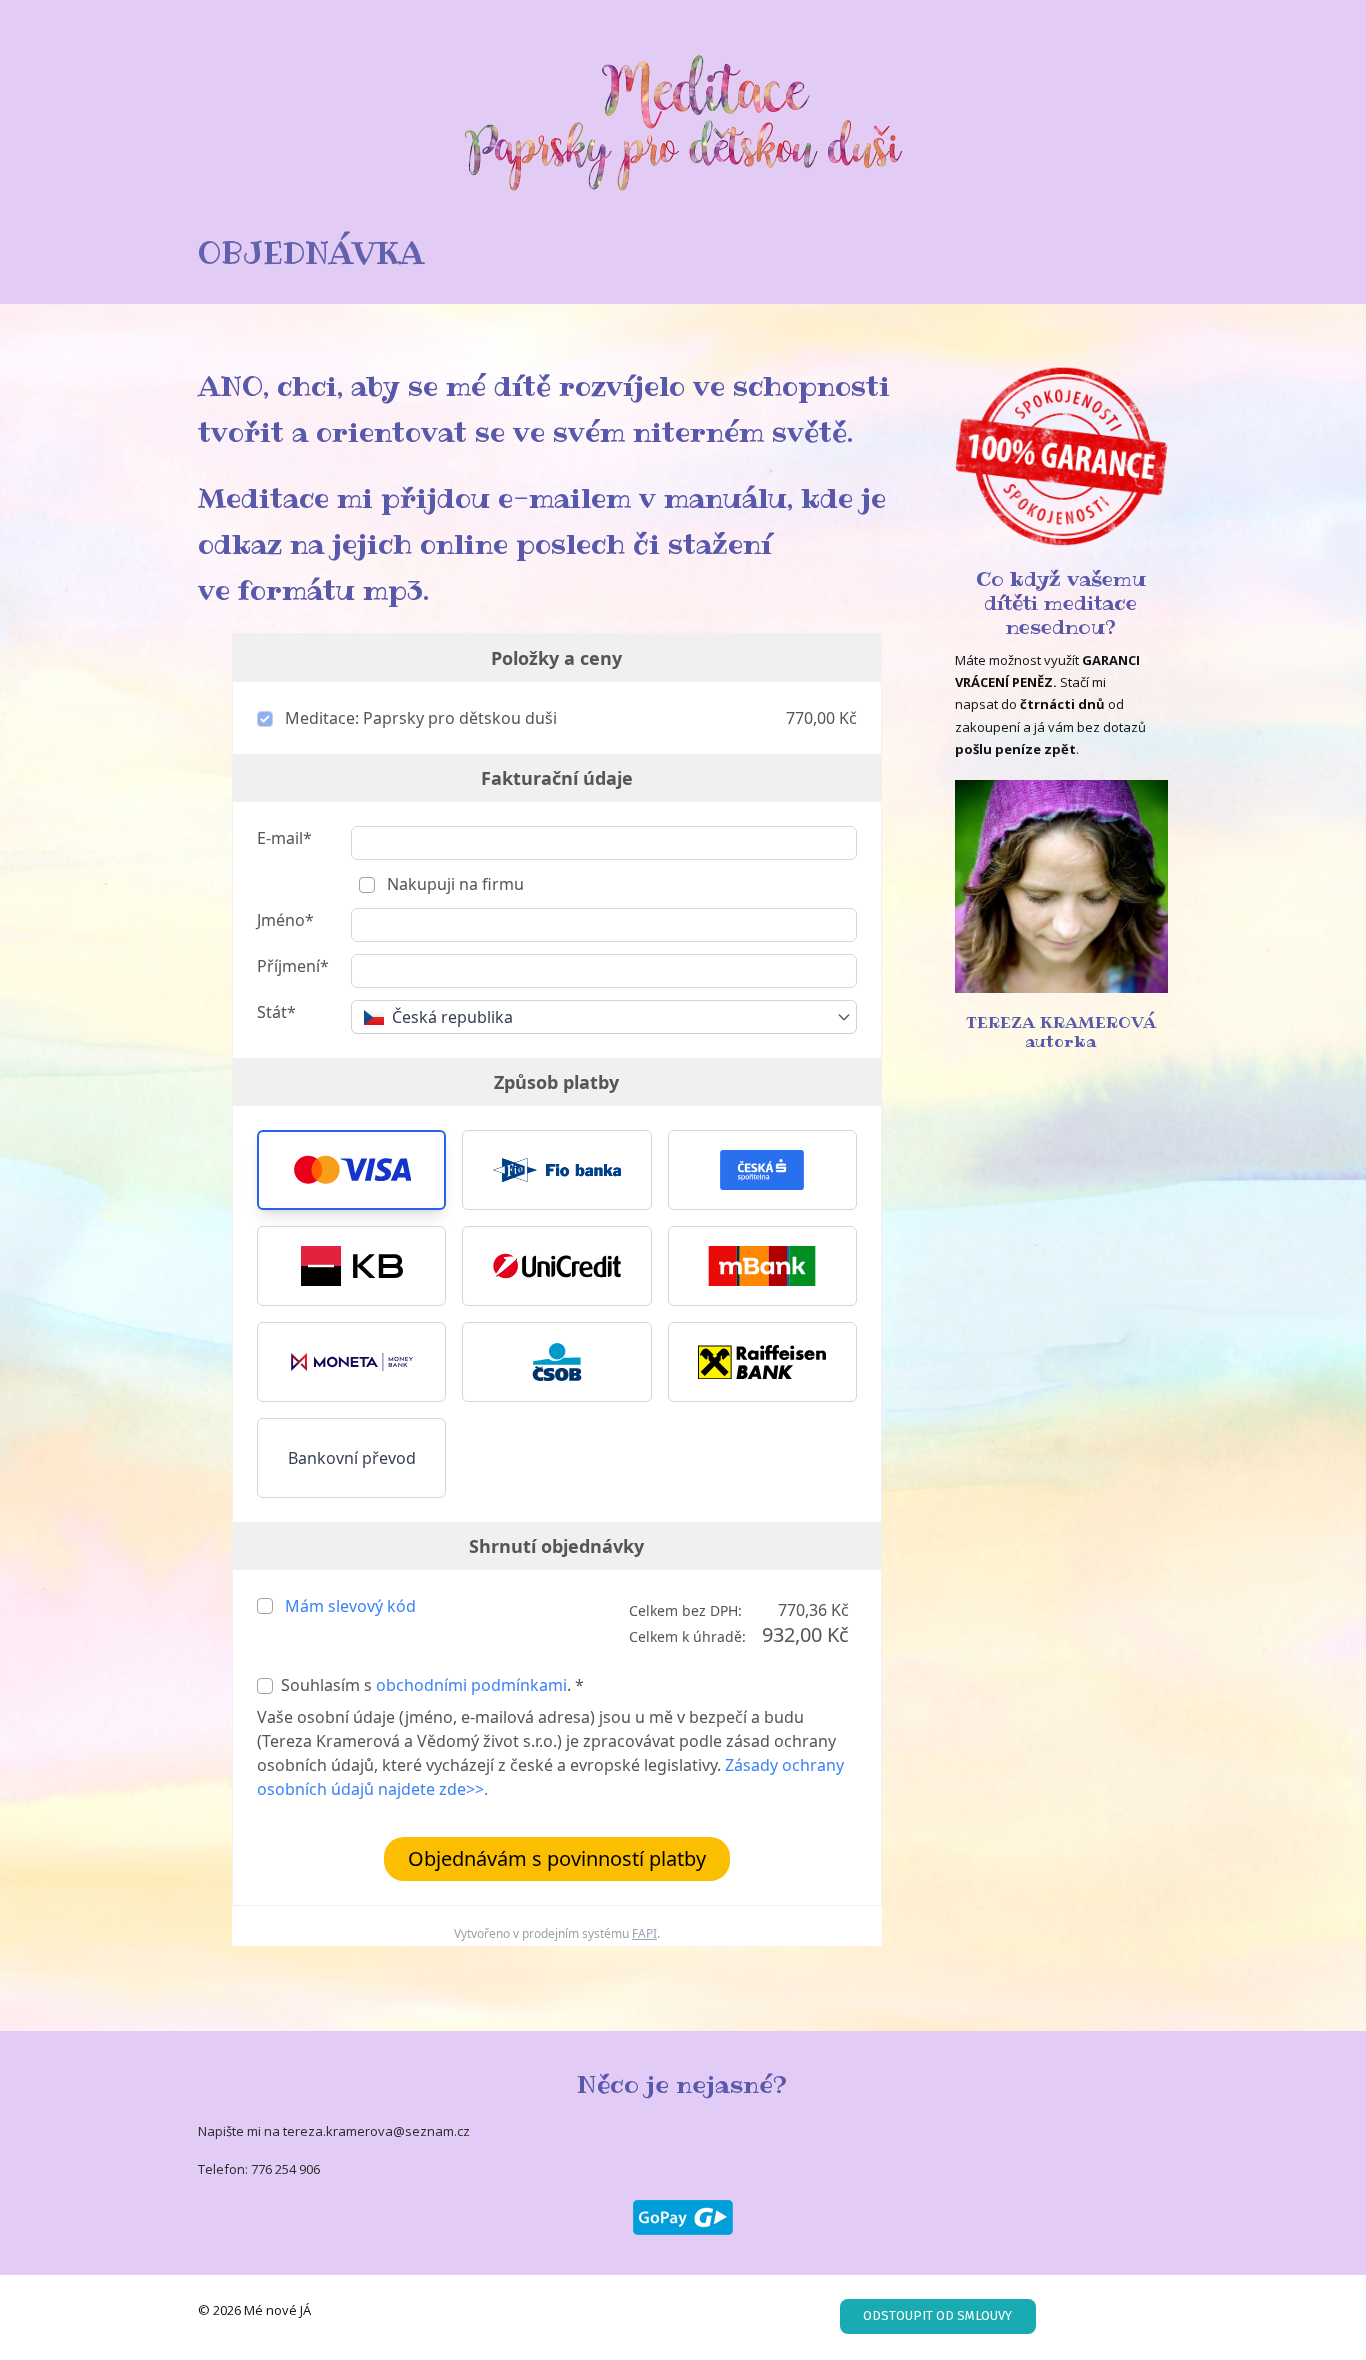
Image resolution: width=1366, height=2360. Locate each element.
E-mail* (284, 838)
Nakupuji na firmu (453, 884)
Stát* (276, 1012)
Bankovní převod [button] (352, 1458)
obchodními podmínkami (471, 1685)
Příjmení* (293, 966)
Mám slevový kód (350, 1606)
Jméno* (285, 920)
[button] (351, 1170)
